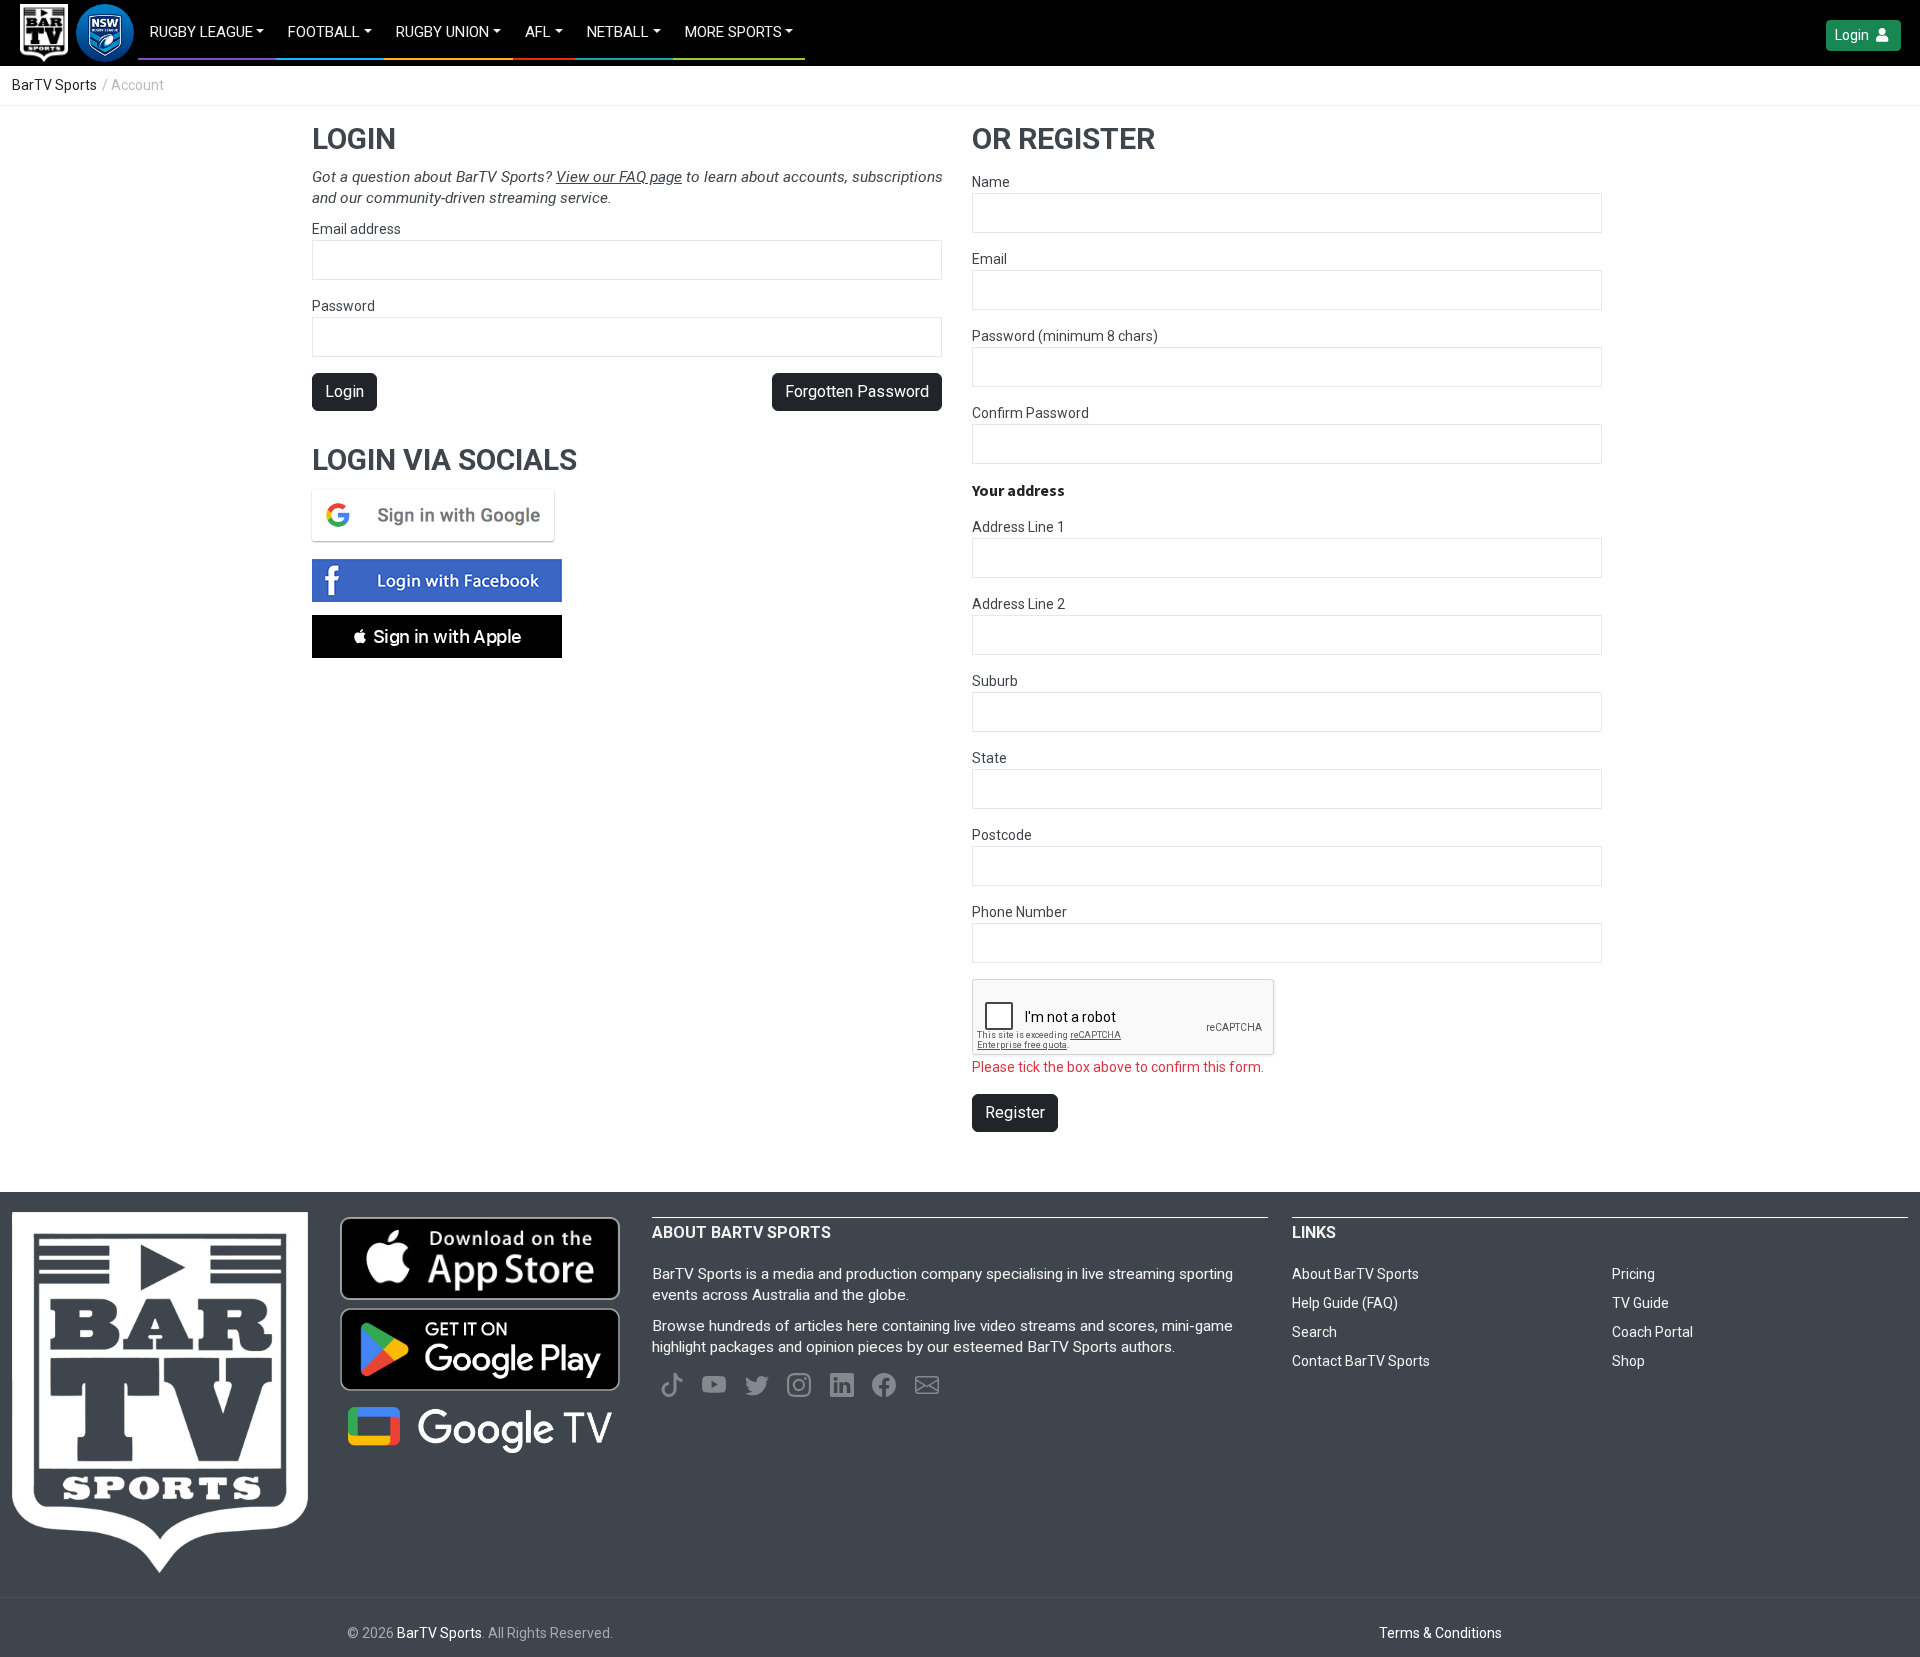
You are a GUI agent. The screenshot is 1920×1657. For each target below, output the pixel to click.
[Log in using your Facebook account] (443, 580)
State (989, 758)
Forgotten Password (857, 391)
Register (1015, 1112)
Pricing (1633, 1274)
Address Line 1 (1018, 527)
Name (991, 182)
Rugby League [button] (201, 32)
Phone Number (1019, 912)
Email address (356, 229)
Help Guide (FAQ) (1345, 1303)
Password (343, 306)
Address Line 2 (1018, 604)
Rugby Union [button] (442, 32)
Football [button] (324, 32)
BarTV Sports (54, 85)
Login (1853, 35)
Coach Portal (1652, 1332)
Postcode (1002, 835)
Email (989, 259)
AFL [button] (538, 32)
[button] (437, 636)
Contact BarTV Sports (1361, 1361)
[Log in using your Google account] (439, 515)
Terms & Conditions (1440, 1633)
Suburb (995, 681)
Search (1314, 1332)
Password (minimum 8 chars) (1065, 336)
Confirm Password (1030, 413)
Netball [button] (618, 32)
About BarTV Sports (1355, 1274)
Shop (1628, 1361)
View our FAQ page (619, 177)
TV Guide (1640, 1303)
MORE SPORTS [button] (733, 32)
